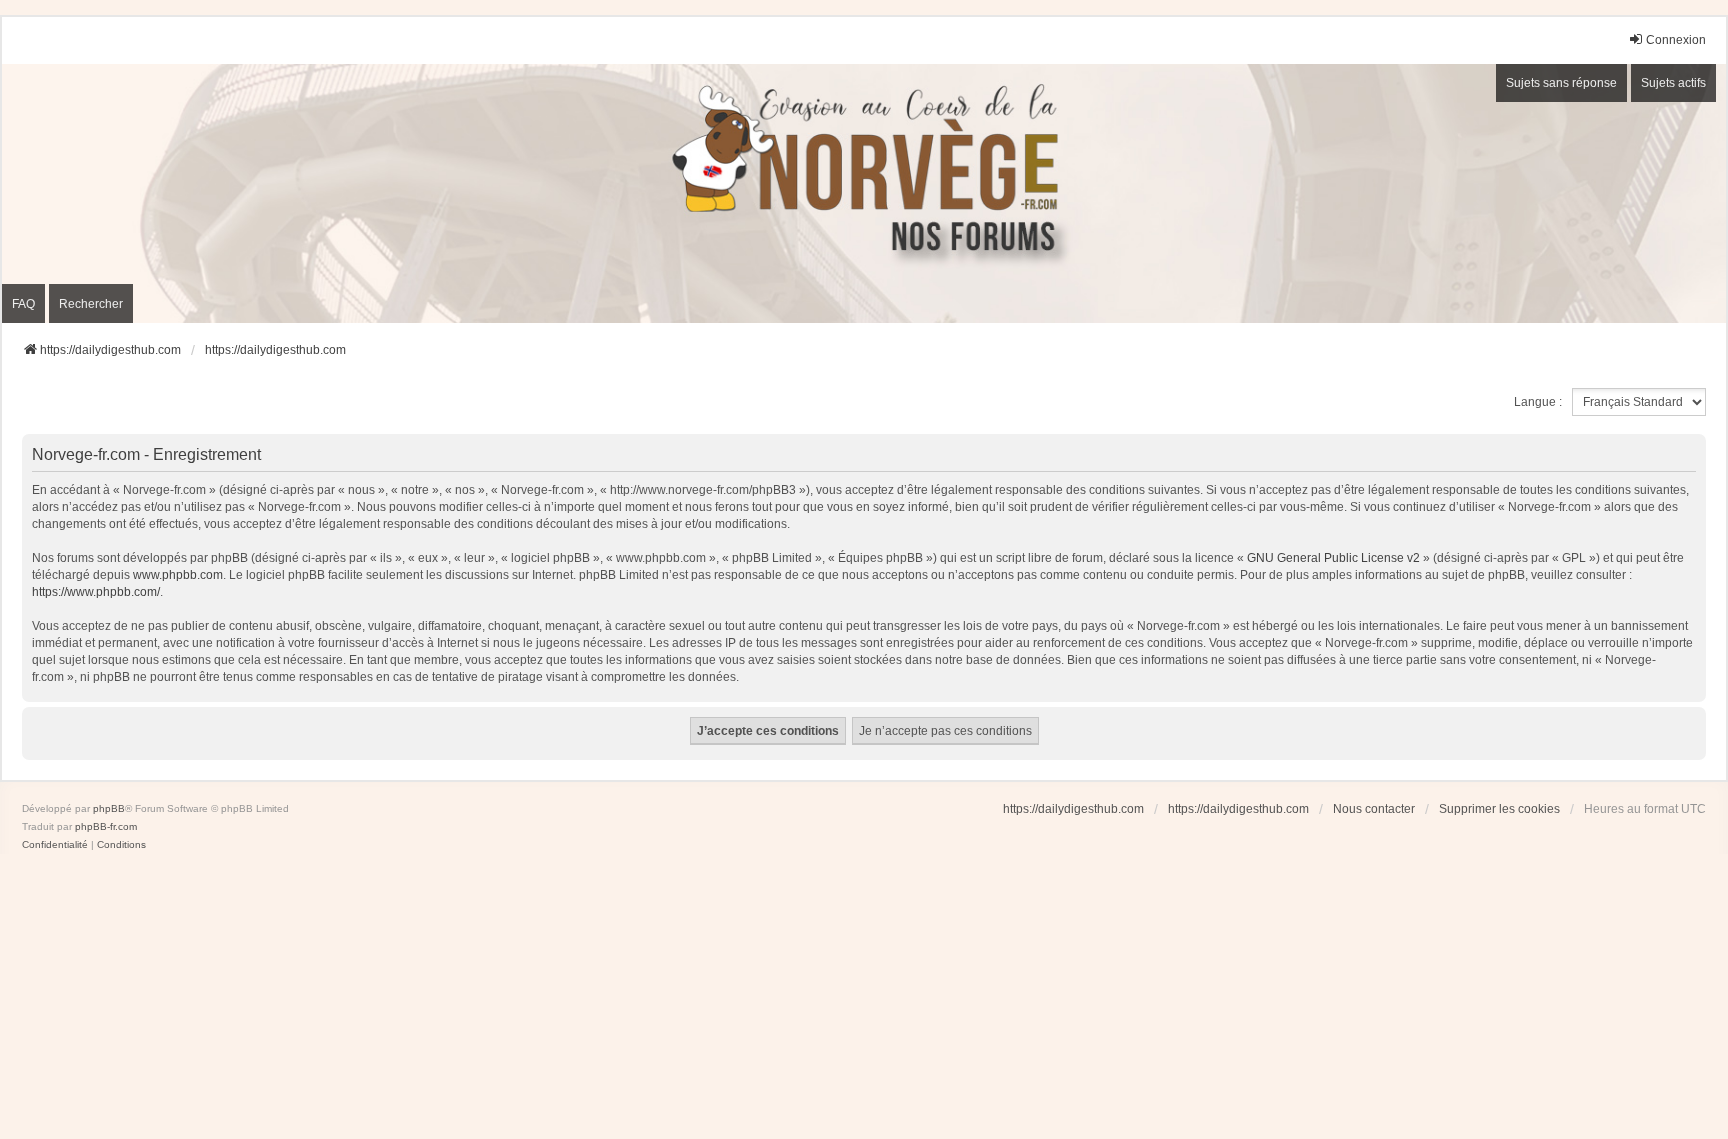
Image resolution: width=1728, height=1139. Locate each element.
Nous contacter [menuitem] (1374, 809)
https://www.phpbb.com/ (96, 592)
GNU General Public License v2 (1333, 558)
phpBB (109, 808)
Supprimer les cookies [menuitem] (1499, 809)
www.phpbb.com (178, 575)
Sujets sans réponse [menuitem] (1561, 83)
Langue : (1538, 402)
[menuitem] (55, 845)
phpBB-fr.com (106, 826)
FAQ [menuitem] (23, 304)
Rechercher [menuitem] (91, 304)
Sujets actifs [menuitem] (1673, 83)
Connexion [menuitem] (1676, 40)
